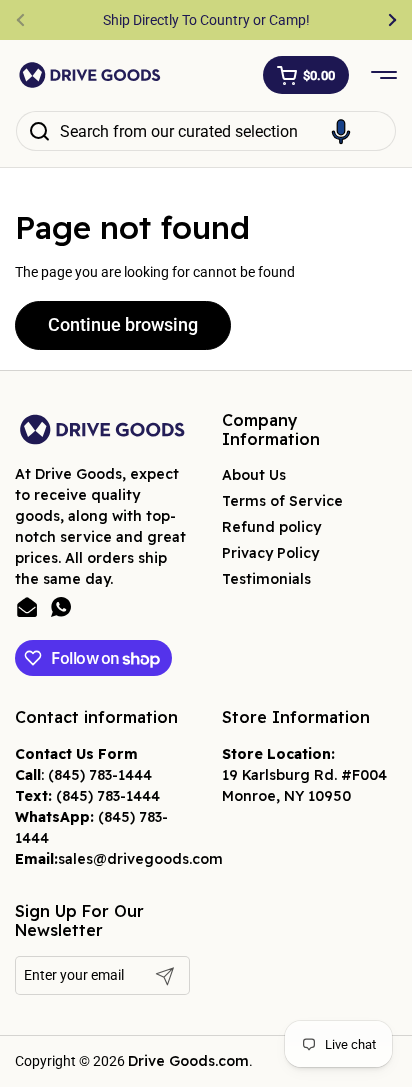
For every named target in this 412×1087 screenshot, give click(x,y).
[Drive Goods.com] (90, 75)
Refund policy (271, 527)
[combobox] (206, 131)
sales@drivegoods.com (140, 859)
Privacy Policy (270, 553)
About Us (254, 475)
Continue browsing (123, 324)
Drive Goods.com (188, 1061)
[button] (306, 75)
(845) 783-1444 (100, 775)
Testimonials (266, 579)
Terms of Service (282, 501)
